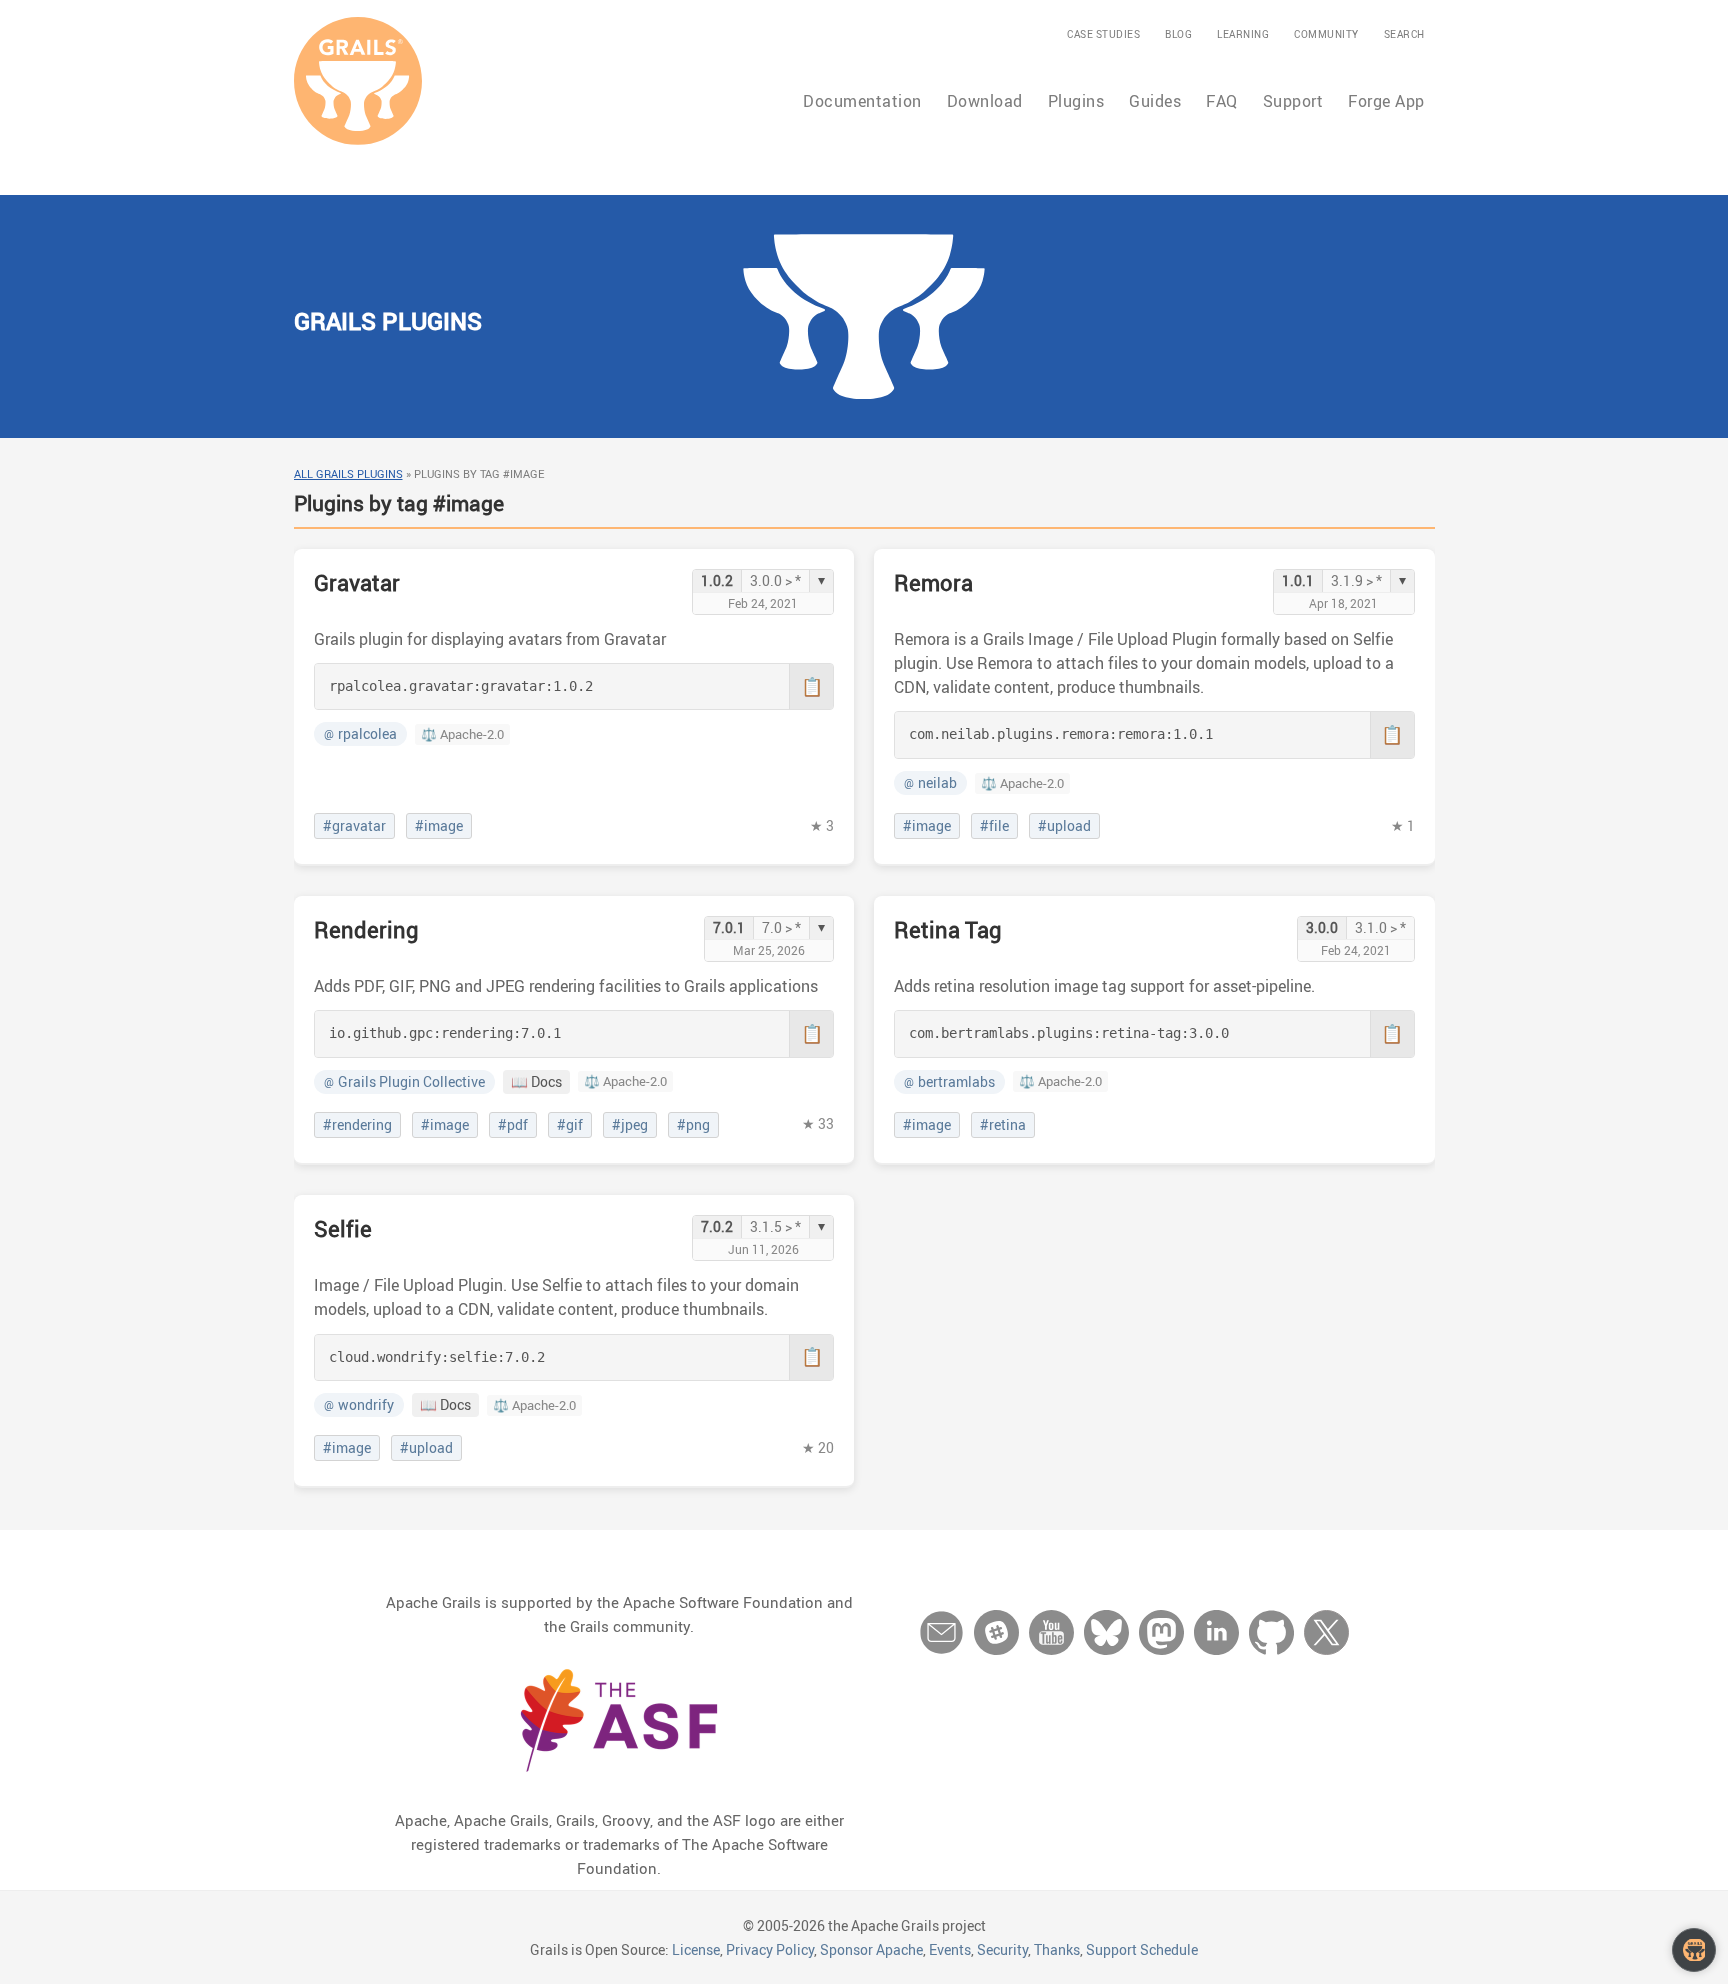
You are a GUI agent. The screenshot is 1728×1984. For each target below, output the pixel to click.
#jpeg (630, 1125)
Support (1293, 101)
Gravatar (357, 582)
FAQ (1222, 101)
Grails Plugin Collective (404, 1082)
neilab (930, 783)
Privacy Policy (770, 1949)
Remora (933, 582)
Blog (1178, 34)
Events (950, 1949)
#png (693, 1125)
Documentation (862, 101)
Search (1404, 34)
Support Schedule (1142, 1949)
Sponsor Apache (871, 1949)
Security (1002, 1949)
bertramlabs (949, 1082)
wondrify (359, 1405)
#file (994, 826)
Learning (1243, 34)
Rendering (366, 929)
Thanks (1057, 1949)
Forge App (1386, 101)
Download (985, 101)
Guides (1155, 101)
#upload (1064, 826)
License (696, 1949)
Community (1326, 34)
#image (439, 826)
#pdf (513, 1125)
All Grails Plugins (348, 473)
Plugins (1076, 101)
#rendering (357, 1125)
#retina (1003, 1125)
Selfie (343, 1228)
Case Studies (1103, 34)
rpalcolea (360, 734)
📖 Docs (536, 1082)
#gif (570, 1125)
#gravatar (354, 826)
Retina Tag (948, 929)
